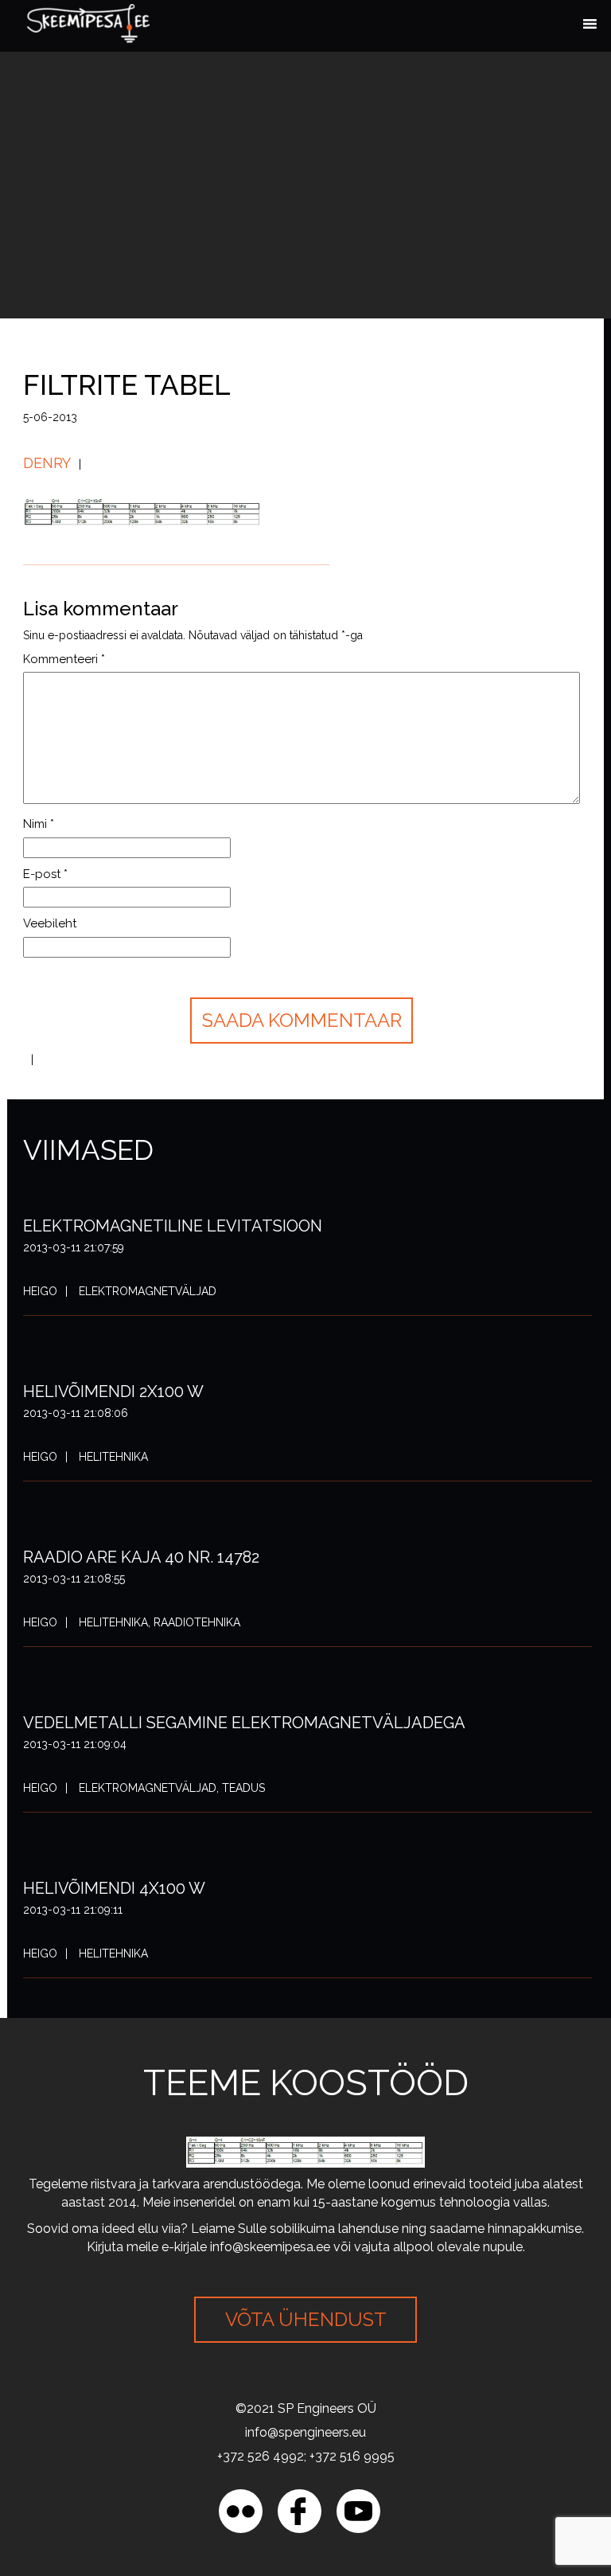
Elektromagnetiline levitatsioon (173, 1226)
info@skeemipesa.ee (270, 2247)
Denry (47, 463)
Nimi (39, 824)
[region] (207, 2461)
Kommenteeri (64, 659)
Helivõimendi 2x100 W (113, 1391)
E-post (45, 874)
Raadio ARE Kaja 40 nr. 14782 (141, 1557)
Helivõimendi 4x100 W (114, 1888)
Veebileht (50, 923)
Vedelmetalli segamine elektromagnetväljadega (244, 1723)
